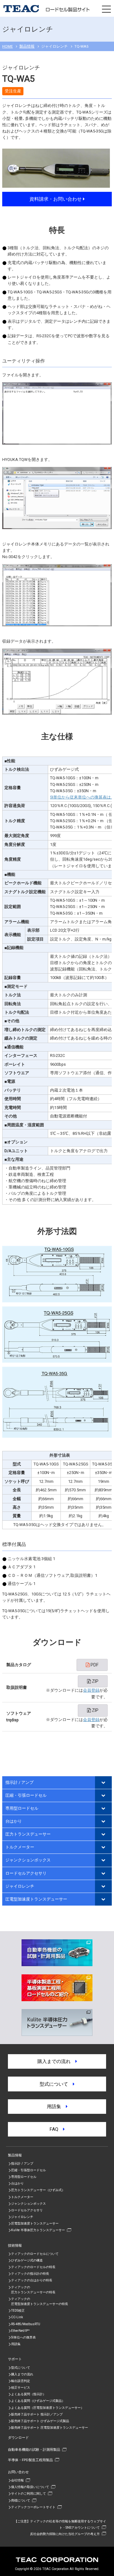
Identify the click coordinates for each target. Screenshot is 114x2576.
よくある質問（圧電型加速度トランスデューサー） (47, 2408)
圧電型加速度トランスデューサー (36, 1899)
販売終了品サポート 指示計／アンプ (37, 2414)
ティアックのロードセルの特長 (33, 2267)
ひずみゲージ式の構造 (27, 2260)
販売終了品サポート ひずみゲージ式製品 (40, 2421)
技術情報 (15, 2245)
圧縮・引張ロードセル (26, 1795)
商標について (21, 2500)
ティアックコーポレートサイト (33, 2507)
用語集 (56, 2107)
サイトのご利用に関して (28, 2493)
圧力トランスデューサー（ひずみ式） (38, 2190)
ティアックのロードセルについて (35, 2254)
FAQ (56, 2129)
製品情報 (27, 46)
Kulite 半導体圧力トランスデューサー (38, 2230)
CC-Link (17, 2317)
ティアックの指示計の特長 (30, 2274)
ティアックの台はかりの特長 (32, 2280)
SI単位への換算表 (23, 2337)
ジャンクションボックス (28, 1860)
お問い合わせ (18, 2472)
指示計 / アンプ (19, 1782)
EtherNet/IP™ (20, 2331)
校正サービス (21, 2387)
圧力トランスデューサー (28, 1834)
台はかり (14, 1821)
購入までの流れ (56, 2061)
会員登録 (91, 1690)
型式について (56, 2084)
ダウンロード (18, 2437)
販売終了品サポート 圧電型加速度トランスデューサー (50, 2428)
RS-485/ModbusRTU (26, 2324)
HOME (7, 46)
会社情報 (17, 2480)
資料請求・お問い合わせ (56, 199)
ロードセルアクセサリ (26, 1873)
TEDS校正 (18, 2311)
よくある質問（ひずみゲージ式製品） (38, 2401)
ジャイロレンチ (20, 1886)
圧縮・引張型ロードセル (28, 2170)
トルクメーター (20, 1847)
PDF (94, 1665)
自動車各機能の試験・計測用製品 (34, 2449)
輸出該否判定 (21, 2381)
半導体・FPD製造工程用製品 (30, 2460)
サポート (15, 2359)
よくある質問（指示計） (28, 2394)
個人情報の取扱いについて (30, 2487)
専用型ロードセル (22, 1808)
